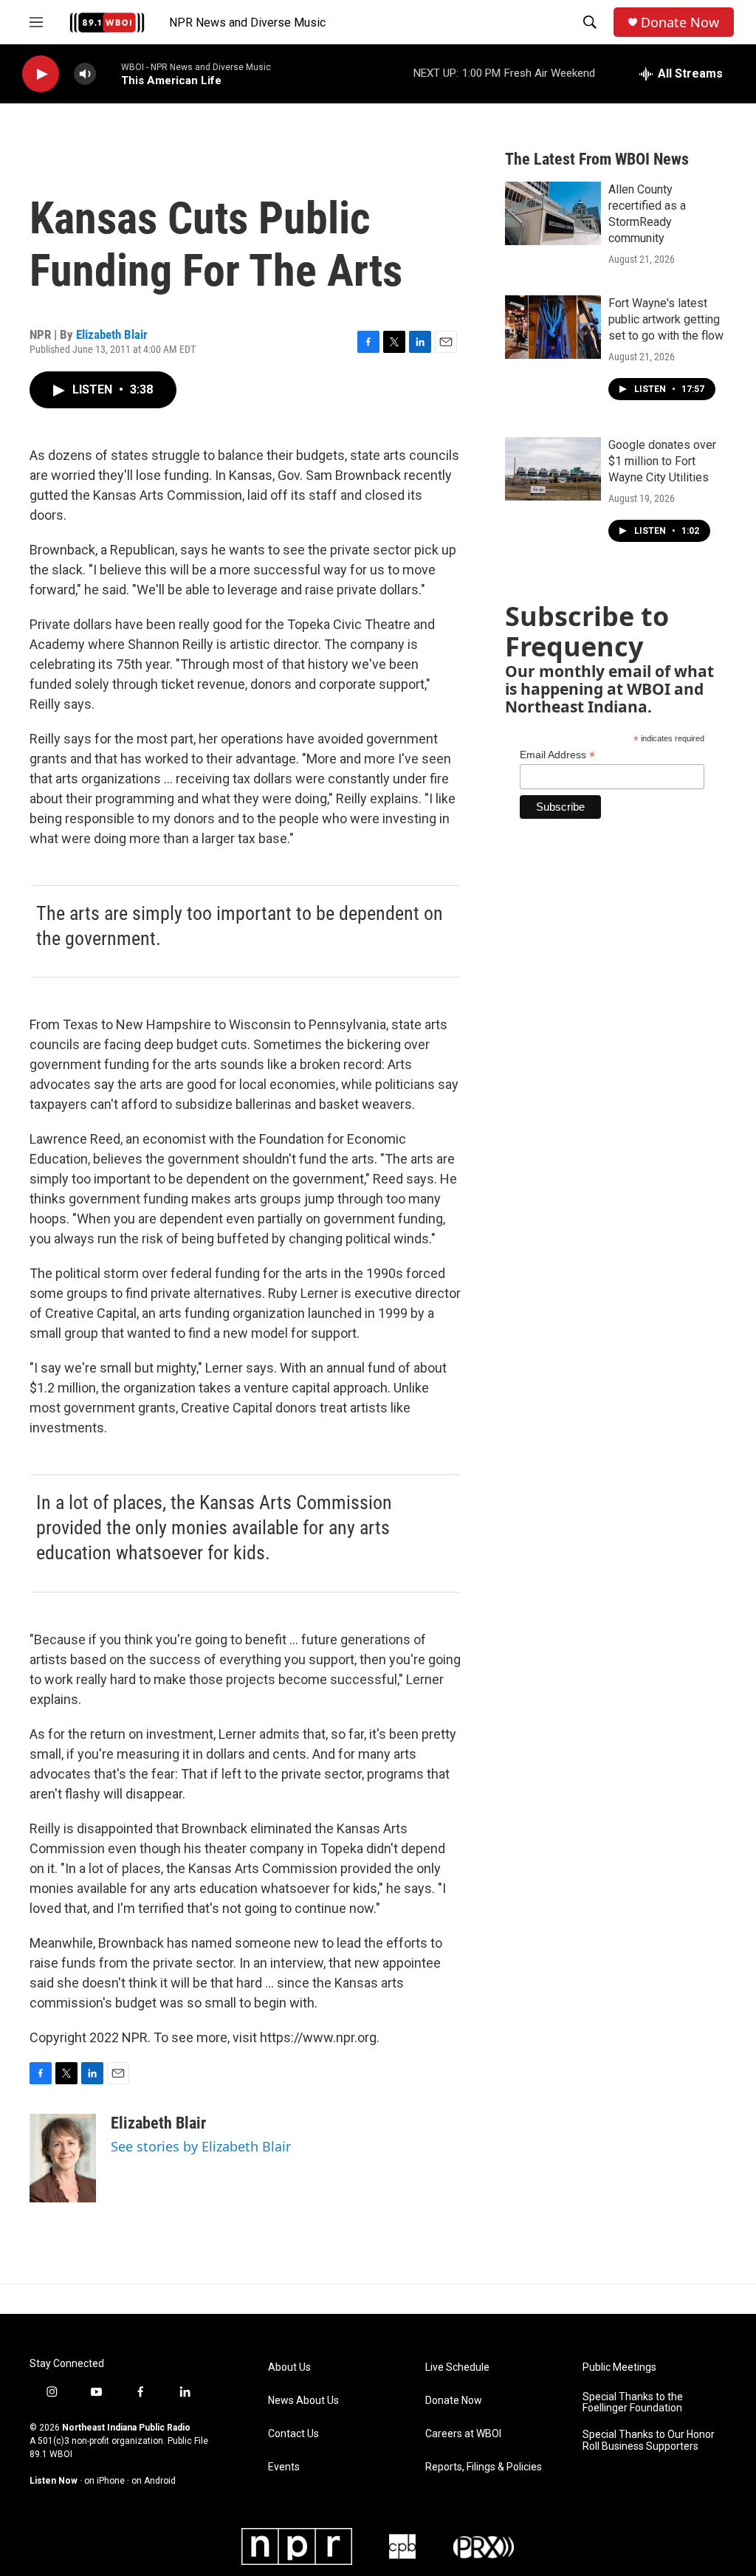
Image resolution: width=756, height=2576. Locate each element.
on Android (154, 2481)
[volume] (85, 74)
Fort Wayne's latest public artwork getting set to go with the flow (666, 319)
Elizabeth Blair (112, 334)
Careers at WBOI (463, 2434)
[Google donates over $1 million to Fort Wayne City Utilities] (553, 469)
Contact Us (293, 2434)
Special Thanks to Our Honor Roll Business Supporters (649, 2441)
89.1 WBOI (51, 2454)
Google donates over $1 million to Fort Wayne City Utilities (662, 461)
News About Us (303, 2401)
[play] (41, 74)
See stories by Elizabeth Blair (201, 2146)
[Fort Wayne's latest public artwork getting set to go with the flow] (553, 327)
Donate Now (680, 23)
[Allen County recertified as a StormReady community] (553, 213)
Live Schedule (457, 2367)
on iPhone (104, 2481)
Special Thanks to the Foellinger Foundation (633, 2403)
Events (284, 2467)
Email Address (557, 755)
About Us (289, 2367)
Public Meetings (619, 2367)
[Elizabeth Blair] (63, 2158)
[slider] (109, 73)
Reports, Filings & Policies (484, 2467)
